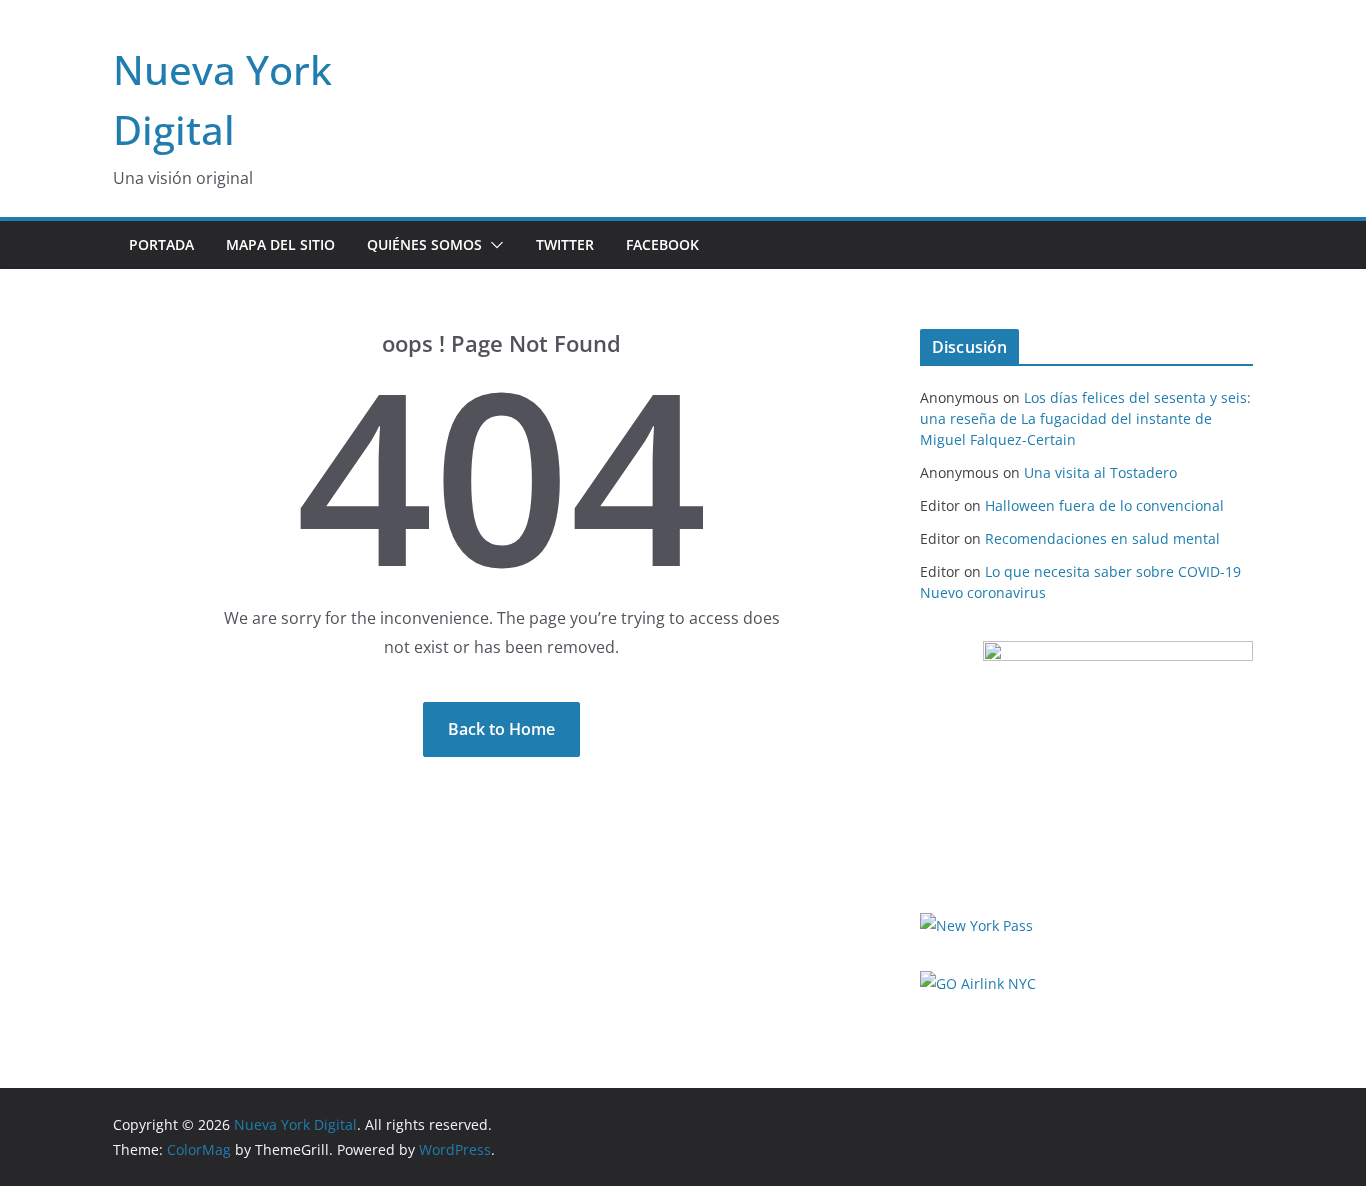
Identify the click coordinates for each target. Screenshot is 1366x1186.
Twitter (565, 244)
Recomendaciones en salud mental (1102, 538)
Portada (161, 244)
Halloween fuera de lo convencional (1104, 505)
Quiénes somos (424, 244)
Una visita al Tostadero (1100, 472)
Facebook (662, 244)
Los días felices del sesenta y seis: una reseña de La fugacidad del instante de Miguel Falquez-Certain (1085, 418)
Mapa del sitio (280, 244)
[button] (493, 245)
